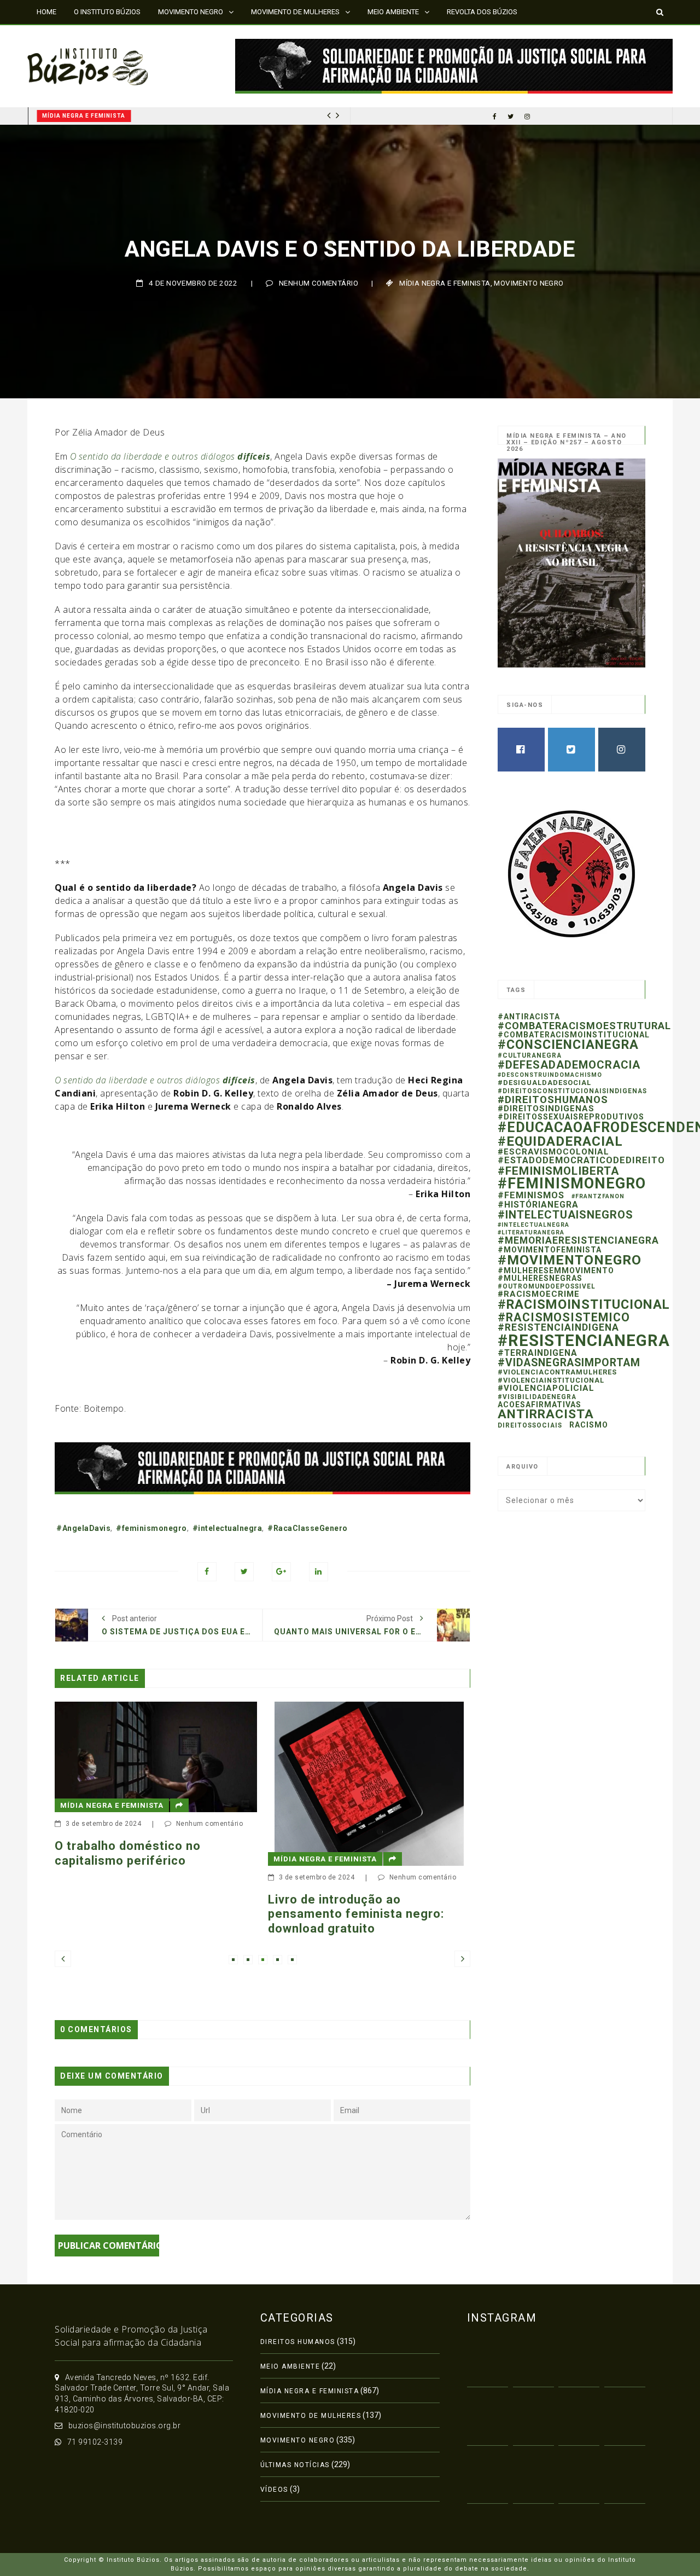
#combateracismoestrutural (584, 1026)
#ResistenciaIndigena (558, 1327)
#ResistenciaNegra (584, 1341)
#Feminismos (531, 1195)
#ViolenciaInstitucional (551, 1380)
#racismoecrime (539, 1294)
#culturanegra (530, 1055)
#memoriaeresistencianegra (578, 1240)
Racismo (589, 1425)
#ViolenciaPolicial (546, 1388)
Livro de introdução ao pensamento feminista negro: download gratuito (356, 1914)
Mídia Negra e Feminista (84, 116)
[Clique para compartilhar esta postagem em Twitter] (244, 1572)
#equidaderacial (560, 1141)
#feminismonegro (151, 1528)
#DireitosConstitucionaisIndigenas (572, 1091)
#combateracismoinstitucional (574, 1035)
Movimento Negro (529, 283)
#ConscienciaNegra (568, 1045)
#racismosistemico (564, 1317)
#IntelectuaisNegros (565, 1215)
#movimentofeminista (550, 1250)
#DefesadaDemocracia (569, 1065)
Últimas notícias (295, 2465)
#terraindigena (538, 1353)
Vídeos (274, 2490)
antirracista (546, 1414)
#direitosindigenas (546, 1109)
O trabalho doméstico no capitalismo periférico (128, 1853)
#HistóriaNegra (538, 1205)
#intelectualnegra (227, 1528)
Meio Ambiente (290, 2366)
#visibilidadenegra (537, 1397)
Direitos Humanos (298, 2342)
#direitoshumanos (553, 1100)
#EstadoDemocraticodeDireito (581, 1160)
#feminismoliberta (558, 1171)
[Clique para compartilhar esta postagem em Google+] (281, 1572)
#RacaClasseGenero (308, 1528)
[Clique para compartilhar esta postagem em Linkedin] (319, 1572)
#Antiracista (529, 1017)
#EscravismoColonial (553, 1152)
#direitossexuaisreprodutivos (571, 1117)
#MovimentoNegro (570, 1260)
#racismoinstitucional (584, 1304)
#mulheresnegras (540, 1278)
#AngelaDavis (83, 1528)
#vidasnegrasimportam (569, 1363)
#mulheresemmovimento (556, 1270)
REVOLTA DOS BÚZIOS (482, 12)
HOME (46, 12)
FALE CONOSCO (62, 35)
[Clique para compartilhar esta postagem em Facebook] (207, 1572)
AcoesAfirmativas (539, 1405)
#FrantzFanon (598, 1196)
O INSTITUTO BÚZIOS (107, 12)
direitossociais (530, 1425)
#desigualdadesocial (544, 1083)
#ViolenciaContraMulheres (557, 1372)
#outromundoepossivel (547, 1286)
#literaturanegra (531, 1232)
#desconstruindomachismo (550, 1075)
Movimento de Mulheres (311, 2416)
